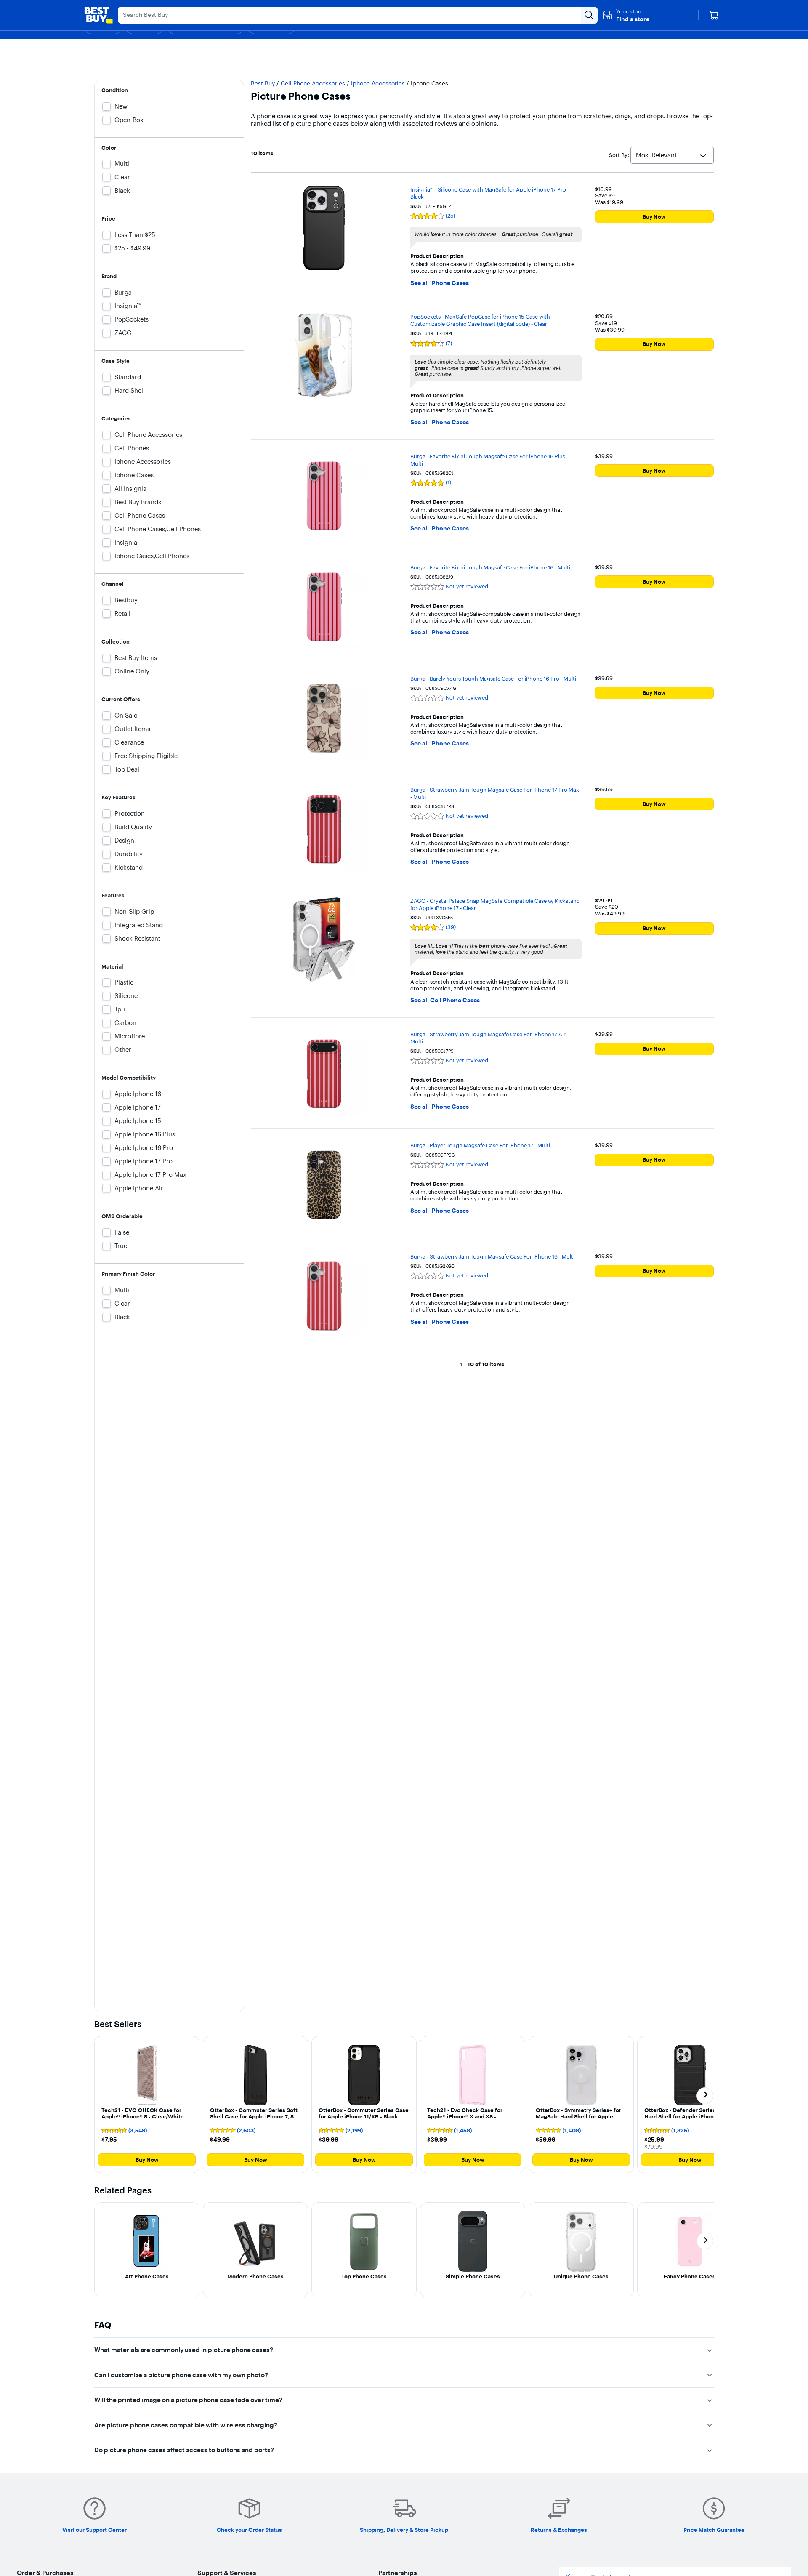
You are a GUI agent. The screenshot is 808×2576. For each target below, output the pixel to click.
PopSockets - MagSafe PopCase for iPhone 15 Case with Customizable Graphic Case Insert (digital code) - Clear (480, 320)
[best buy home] (98, 15)
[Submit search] (589, 15)
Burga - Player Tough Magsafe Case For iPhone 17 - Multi (480, 1145)
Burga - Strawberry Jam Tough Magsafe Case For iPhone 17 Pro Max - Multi (495, 793)
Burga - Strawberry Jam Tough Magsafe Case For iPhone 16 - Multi (492, 1256)
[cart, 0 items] (714, 15)
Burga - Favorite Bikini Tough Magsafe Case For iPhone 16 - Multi (490, 567)
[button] (626, 15)
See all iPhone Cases (440, 283)
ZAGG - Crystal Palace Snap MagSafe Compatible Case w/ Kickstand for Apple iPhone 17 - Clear (495, 904)
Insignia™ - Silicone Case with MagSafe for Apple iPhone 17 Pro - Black (490, 193)
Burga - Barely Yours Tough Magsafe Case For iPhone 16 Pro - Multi (493, 679)
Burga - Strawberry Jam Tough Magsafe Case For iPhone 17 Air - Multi (489, 1038)
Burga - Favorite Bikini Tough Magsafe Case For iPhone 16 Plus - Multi (489, 460)
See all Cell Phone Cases (445, 1000)
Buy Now (654, 217)
